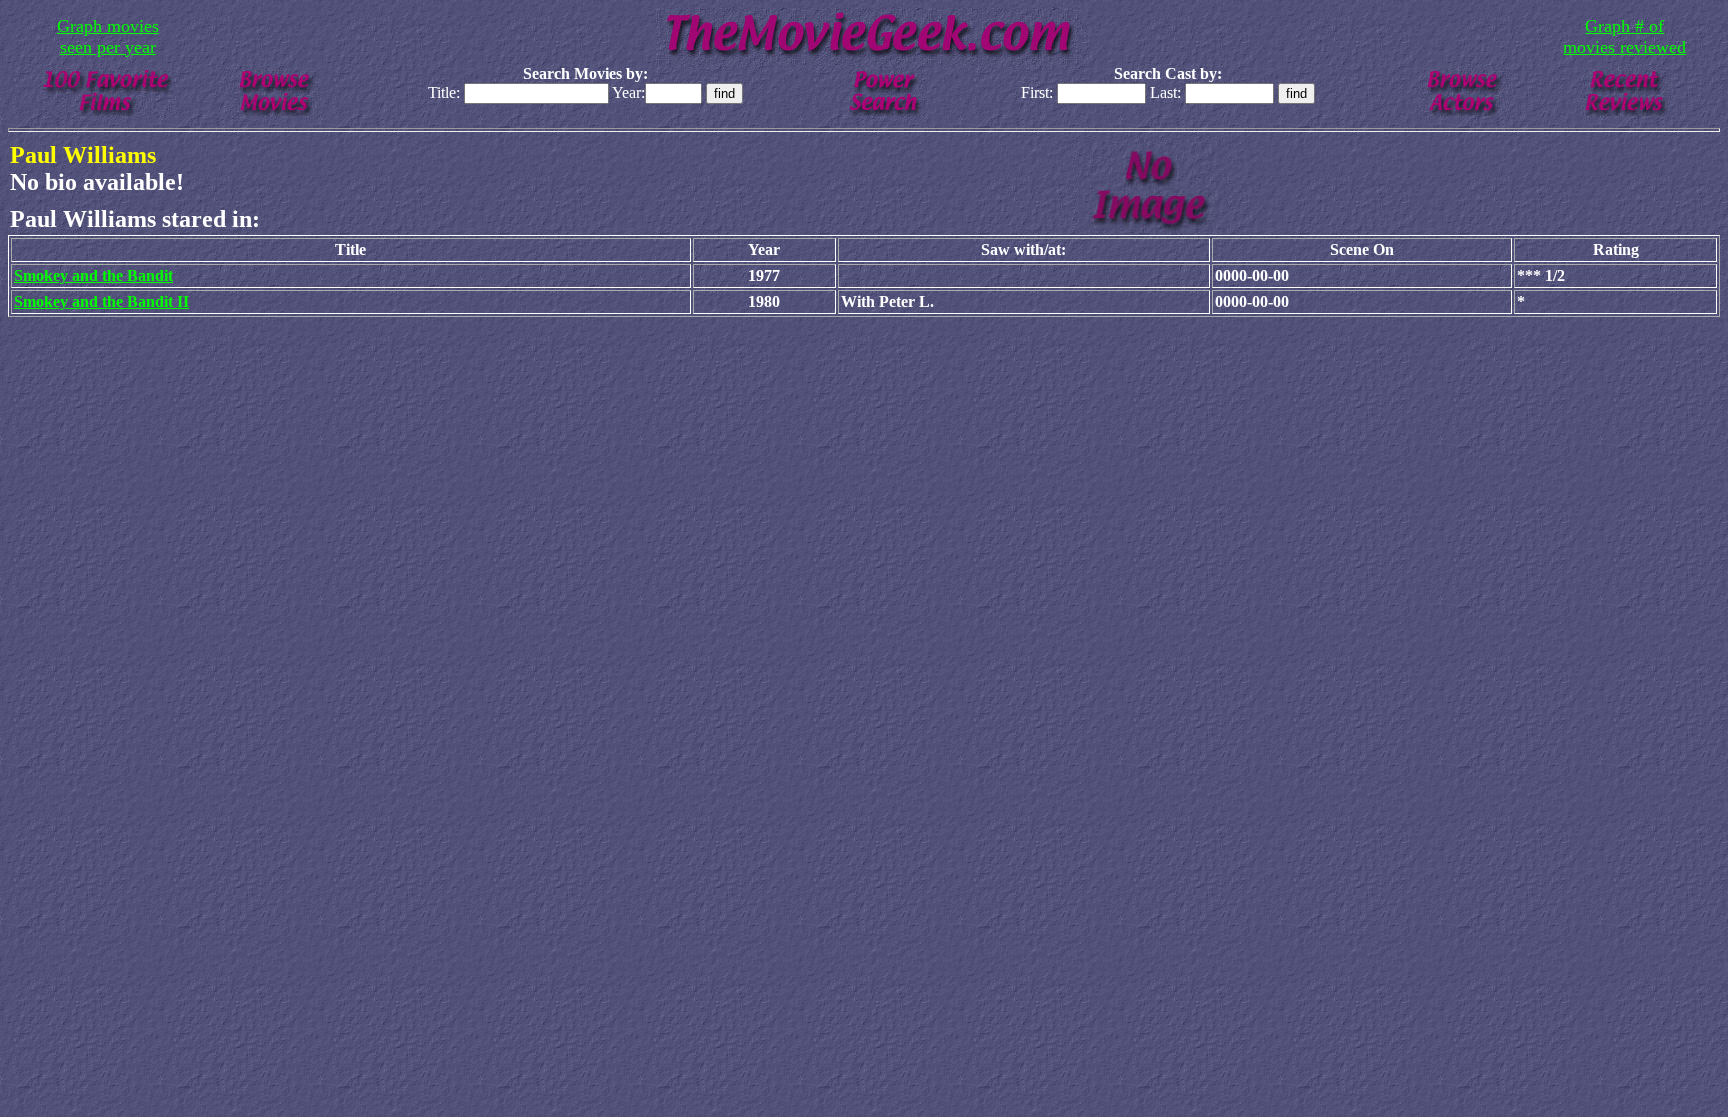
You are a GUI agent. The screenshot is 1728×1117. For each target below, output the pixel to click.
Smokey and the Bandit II (101, 301)
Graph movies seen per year (108, 36)
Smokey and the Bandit (93, 275)
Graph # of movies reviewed (1624, 36)
